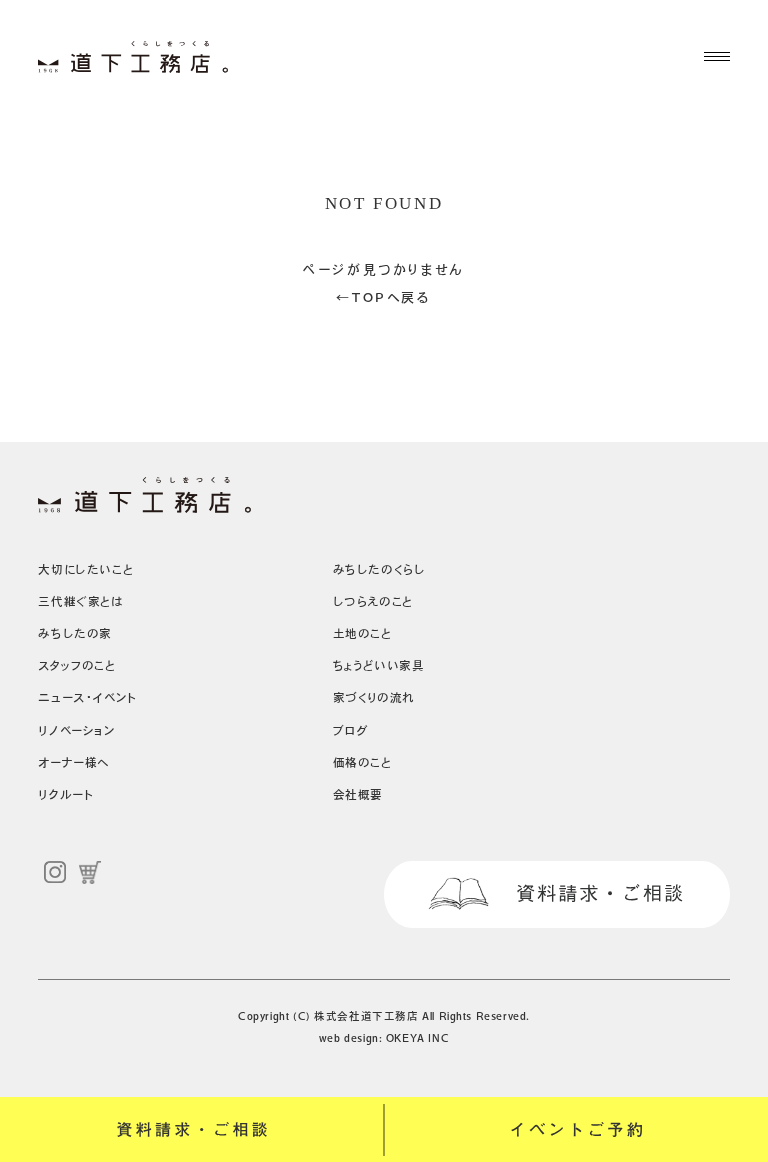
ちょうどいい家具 (379, 665)
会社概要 (358, 794)
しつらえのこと (373, 601)
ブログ (350, 730)
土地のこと (362, 633)
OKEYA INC (417, 1038)
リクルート (65, 794)
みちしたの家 (75, 633)
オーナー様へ (73, 762)
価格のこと (362, 762)
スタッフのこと (76, 665)
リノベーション (76, 730)
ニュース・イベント (87, 697)
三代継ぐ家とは (80, 601)
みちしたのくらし (379, 569)
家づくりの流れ (374, 697)
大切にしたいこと (85, 569)
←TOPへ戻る (383, 297)
